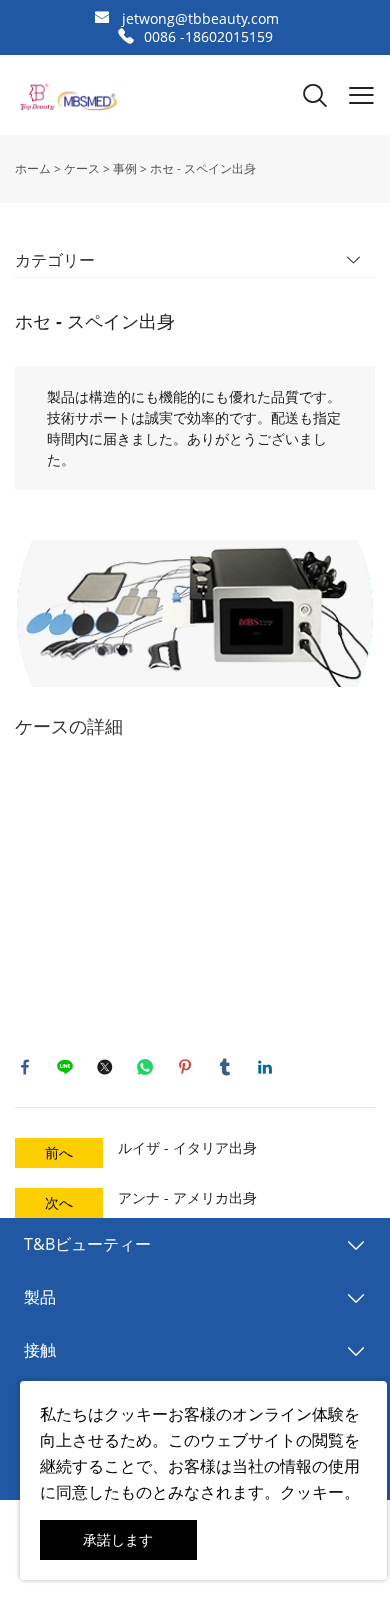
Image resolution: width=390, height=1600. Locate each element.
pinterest (185, 1067)
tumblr (225, 1067)
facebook (25, 1067)
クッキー (136, 1414)
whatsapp (145, 1067)
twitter (105, 1067)
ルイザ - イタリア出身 (187, 1147)
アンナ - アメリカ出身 (187, 1197)
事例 (125, 168)
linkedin (265, 1067)
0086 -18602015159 (208, 36)
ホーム (33, 168)
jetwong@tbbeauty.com (200, 18)
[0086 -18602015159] (126, 36)
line (65, 1067)
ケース (82, 168)
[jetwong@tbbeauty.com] (102, 19)
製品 (40, 1297)
